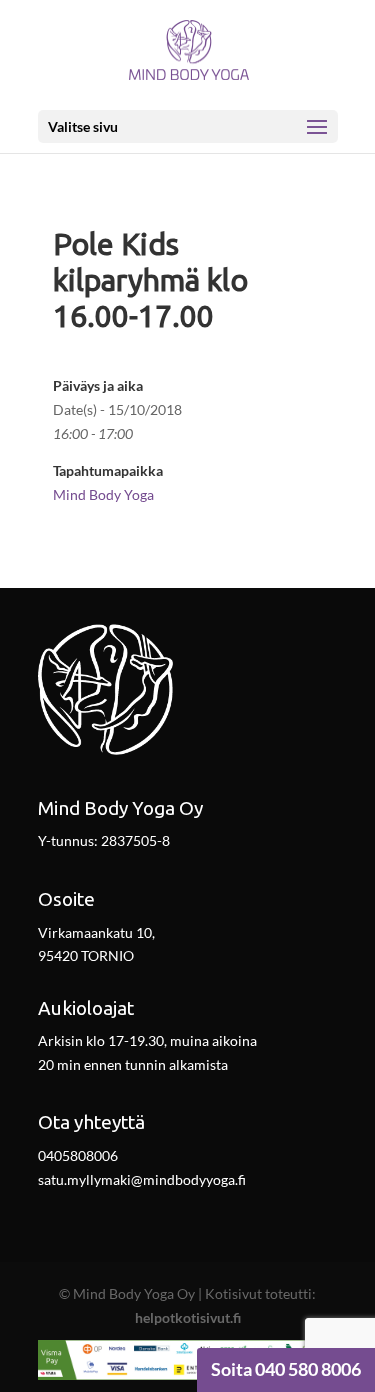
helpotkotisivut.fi (188, 1317)
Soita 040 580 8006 (286, 1369)
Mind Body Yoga (103, 494)
